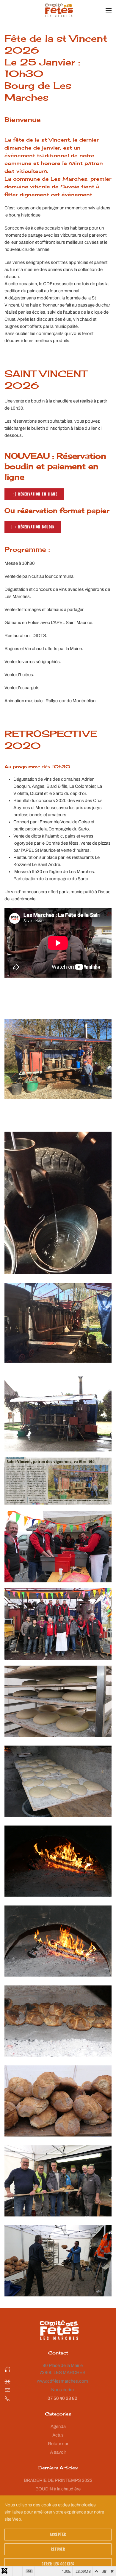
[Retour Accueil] (58, 10)
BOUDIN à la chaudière (58, 2489)
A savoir (58, 2452)
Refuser (58, 2549)
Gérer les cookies (58, 2564)
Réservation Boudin (36, 527)
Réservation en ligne (38, 494)
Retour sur (58, 2444)
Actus (58, 2435)
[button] (109, 10)
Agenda (58, 2426)
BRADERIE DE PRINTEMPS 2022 (58, 2480)
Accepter (58, 2534)
